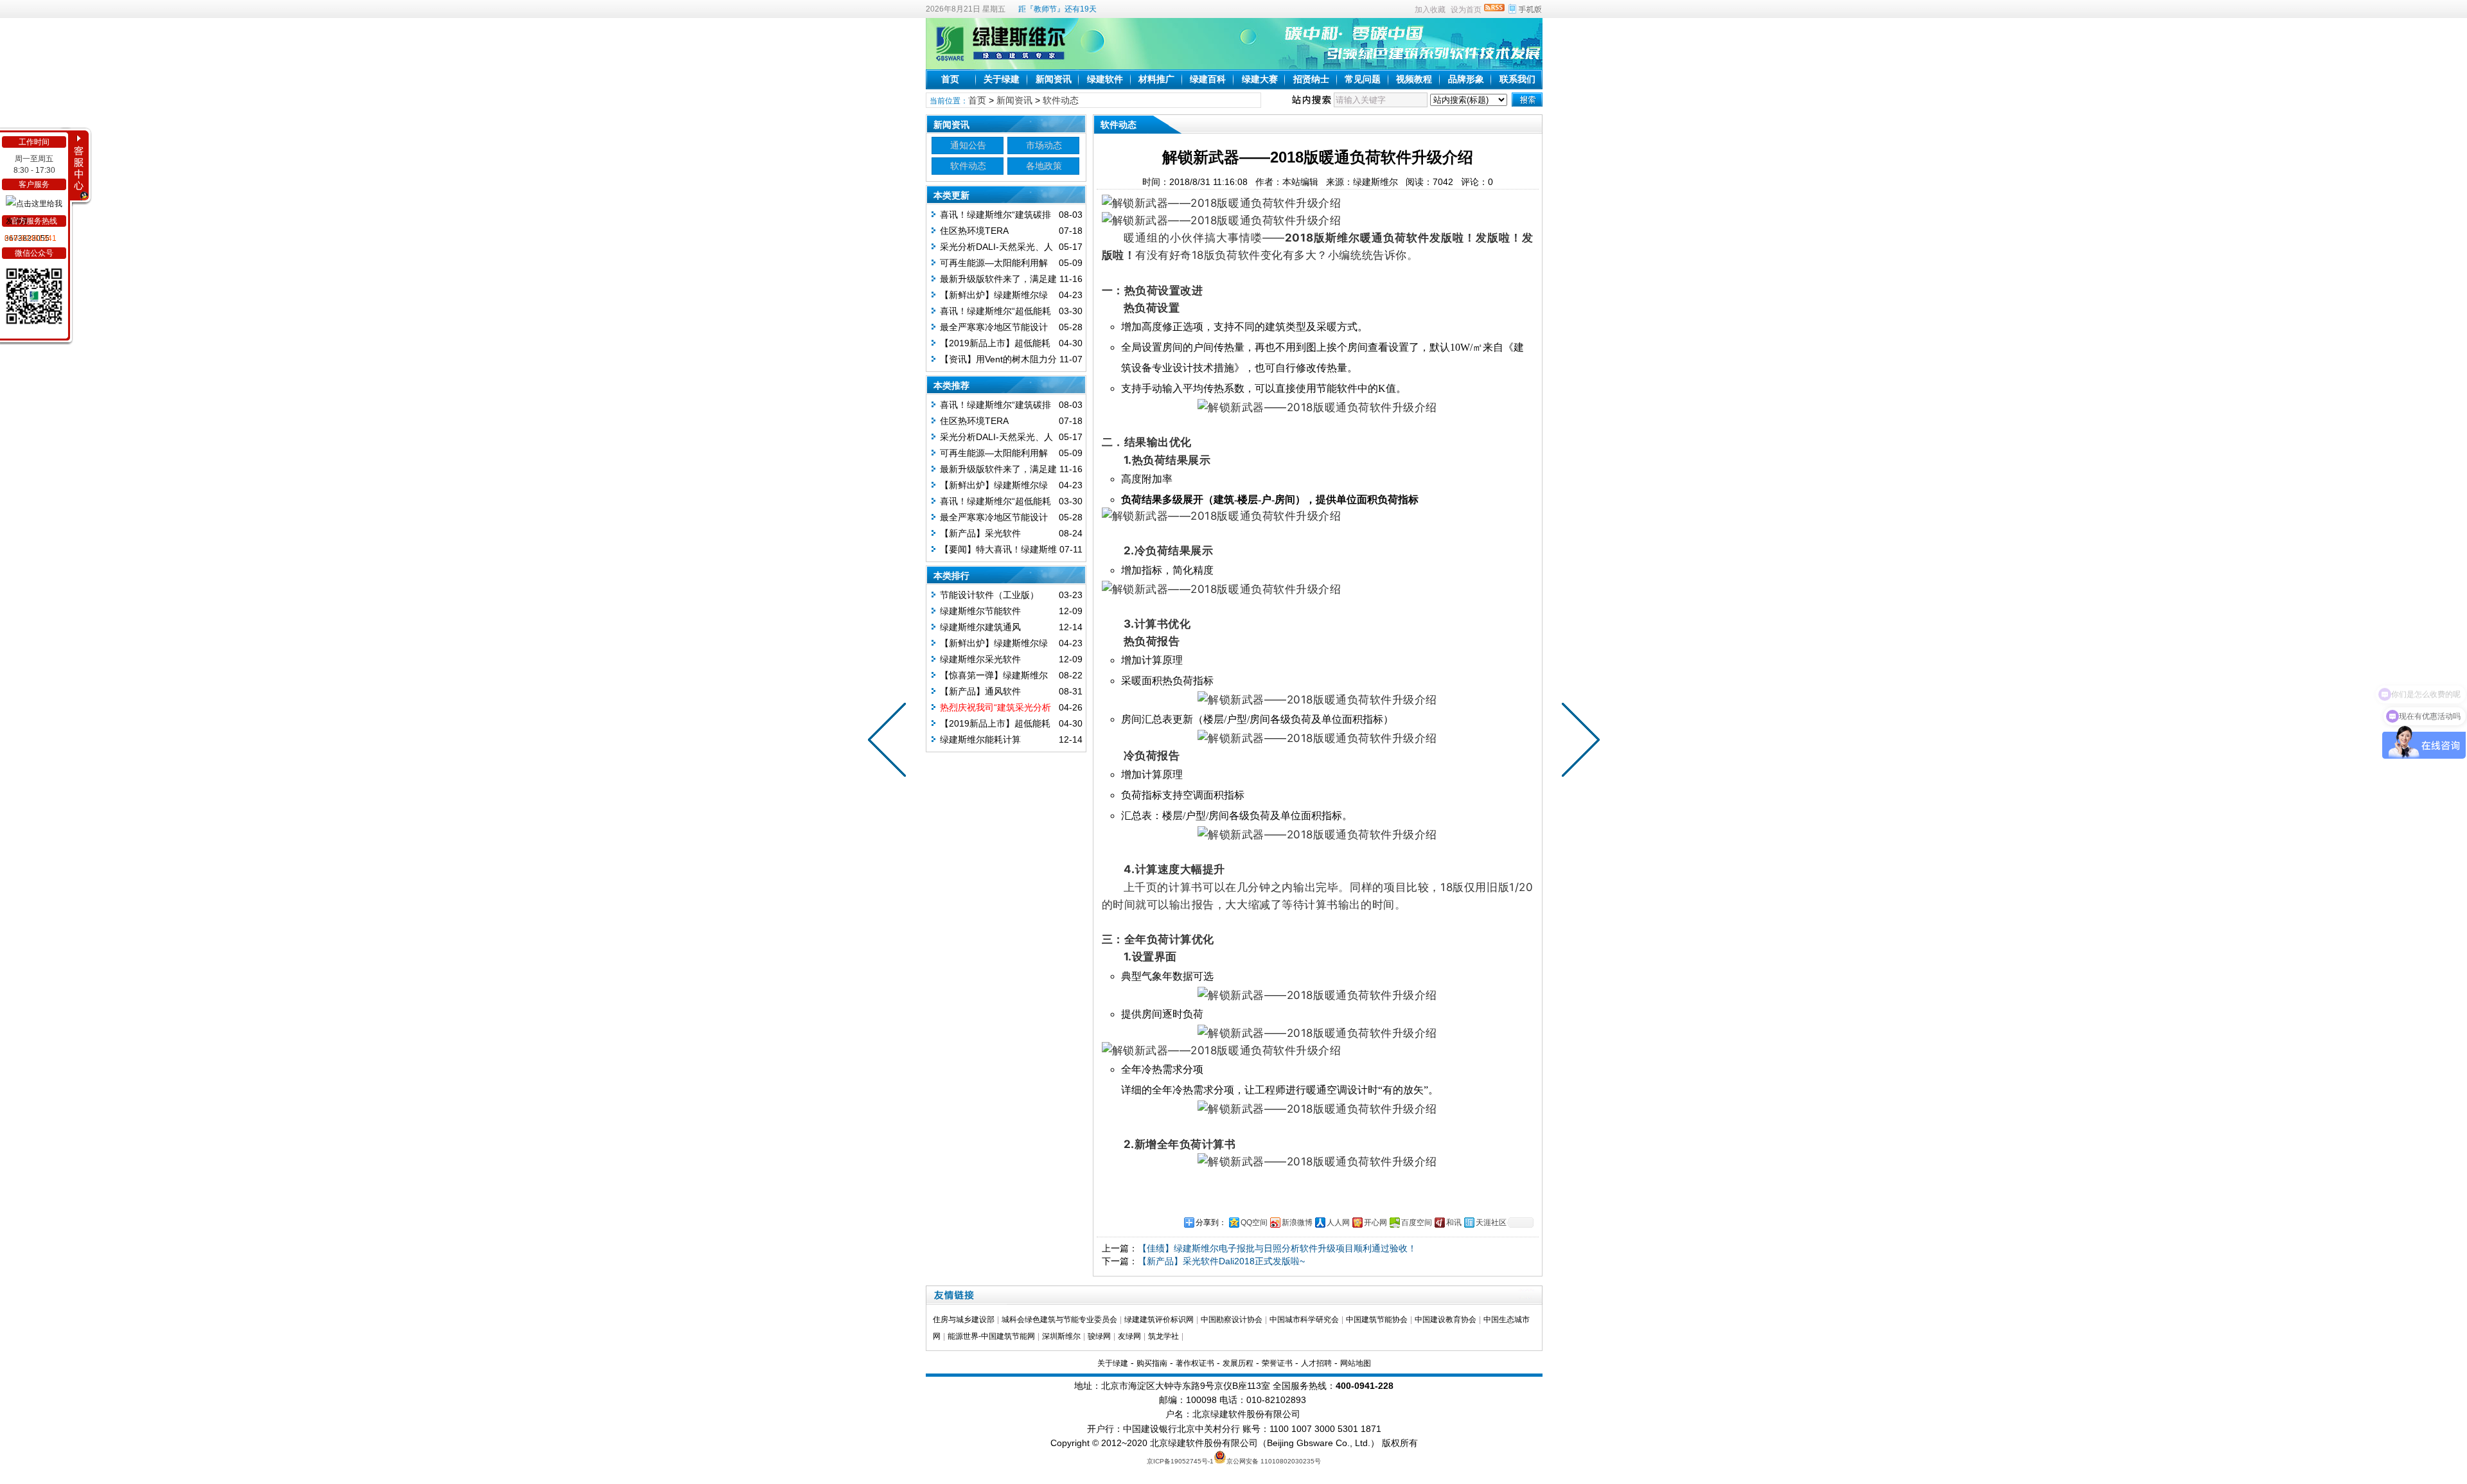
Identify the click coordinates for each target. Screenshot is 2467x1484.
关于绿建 (1002, 79)
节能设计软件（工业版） (989, 595)
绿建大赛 (1260, 79)
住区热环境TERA (974, 231)
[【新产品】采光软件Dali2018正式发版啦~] (890, 742)
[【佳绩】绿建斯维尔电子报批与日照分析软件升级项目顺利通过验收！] (1578, 742)
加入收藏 (1430, 10)
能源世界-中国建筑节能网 (991, 1336)
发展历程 (1238, 1363)
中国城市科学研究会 (1304, 1320)
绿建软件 (1105, 79)
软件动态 (1061, 100)
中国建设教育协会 (1446, 1320)
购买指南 (1152, 1363)
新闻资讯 (1054, 79)
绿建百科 (1208, 79)
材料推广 (1156, 79)
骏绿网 (1099, 1336)
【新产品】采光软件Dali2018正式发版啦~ (1221, 1261)
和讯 (1454, 1223)
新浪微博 (1297, 1223)
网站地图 (1356, 1363)
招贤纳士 (1311, 79)
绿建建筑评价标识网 (1159, 1320)
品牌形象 (1466, 79)
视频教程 (1414, 79)
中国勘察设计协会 (1232, 1320)
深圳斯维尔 (1061, 1336)
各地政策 (1044, 166)
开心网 (1375, 1223)
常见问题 (1363, 79)
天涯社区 (1491, 1223)
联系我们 (1517, 79)
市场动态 (1044, 145)
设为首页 (1466, 10)
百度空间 (1417, 1223)
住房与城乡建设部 (964, 1320)
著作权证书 (1195, 1363)
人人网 (1338, 1223)
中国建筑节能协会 (1377, 1320)
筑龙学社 (1163, 1336)
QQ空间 (1254, 1223)
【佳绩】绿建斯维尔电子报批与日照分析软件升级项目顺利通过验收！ (1277, 1248)
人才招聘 (1316, 1363)
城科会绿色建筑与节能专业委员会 (1059, 1320)
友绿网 (1129, 1336)
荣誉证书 (1277, 1363)
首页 (950, 79)
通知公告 (968, 145)
